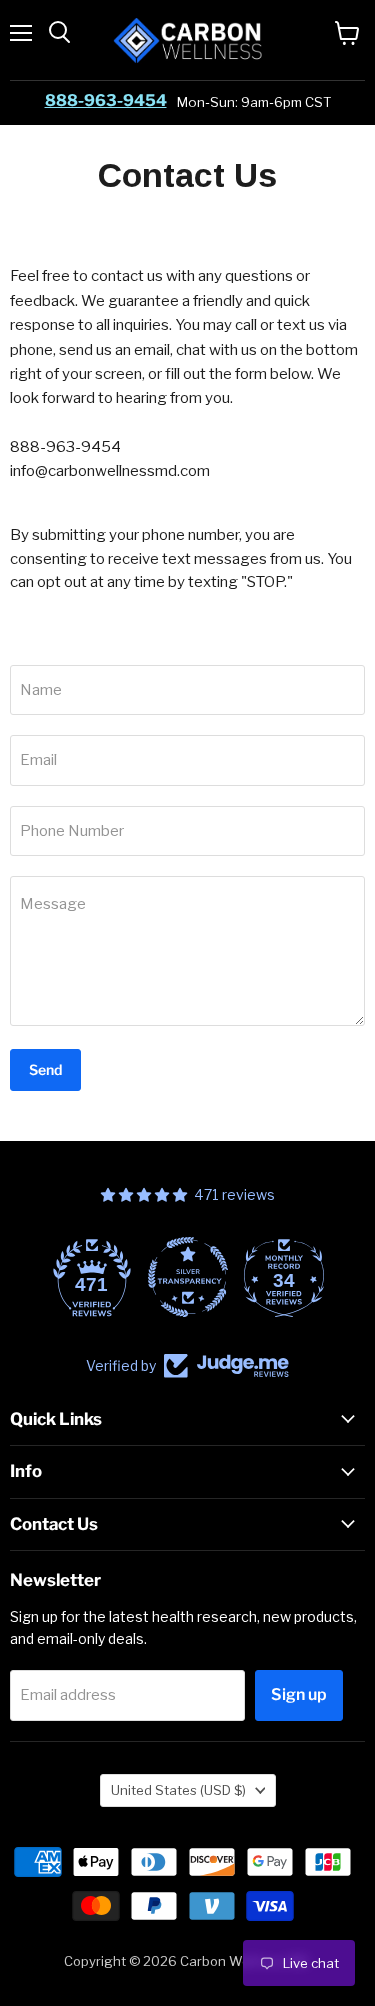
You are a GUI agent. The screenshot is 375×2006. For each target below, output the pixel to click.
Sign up (299, 1694)
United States (178, 1790)
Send (45, 1069)
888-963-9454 (106, 100)
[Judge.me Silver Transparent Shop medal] (188, 1277)
